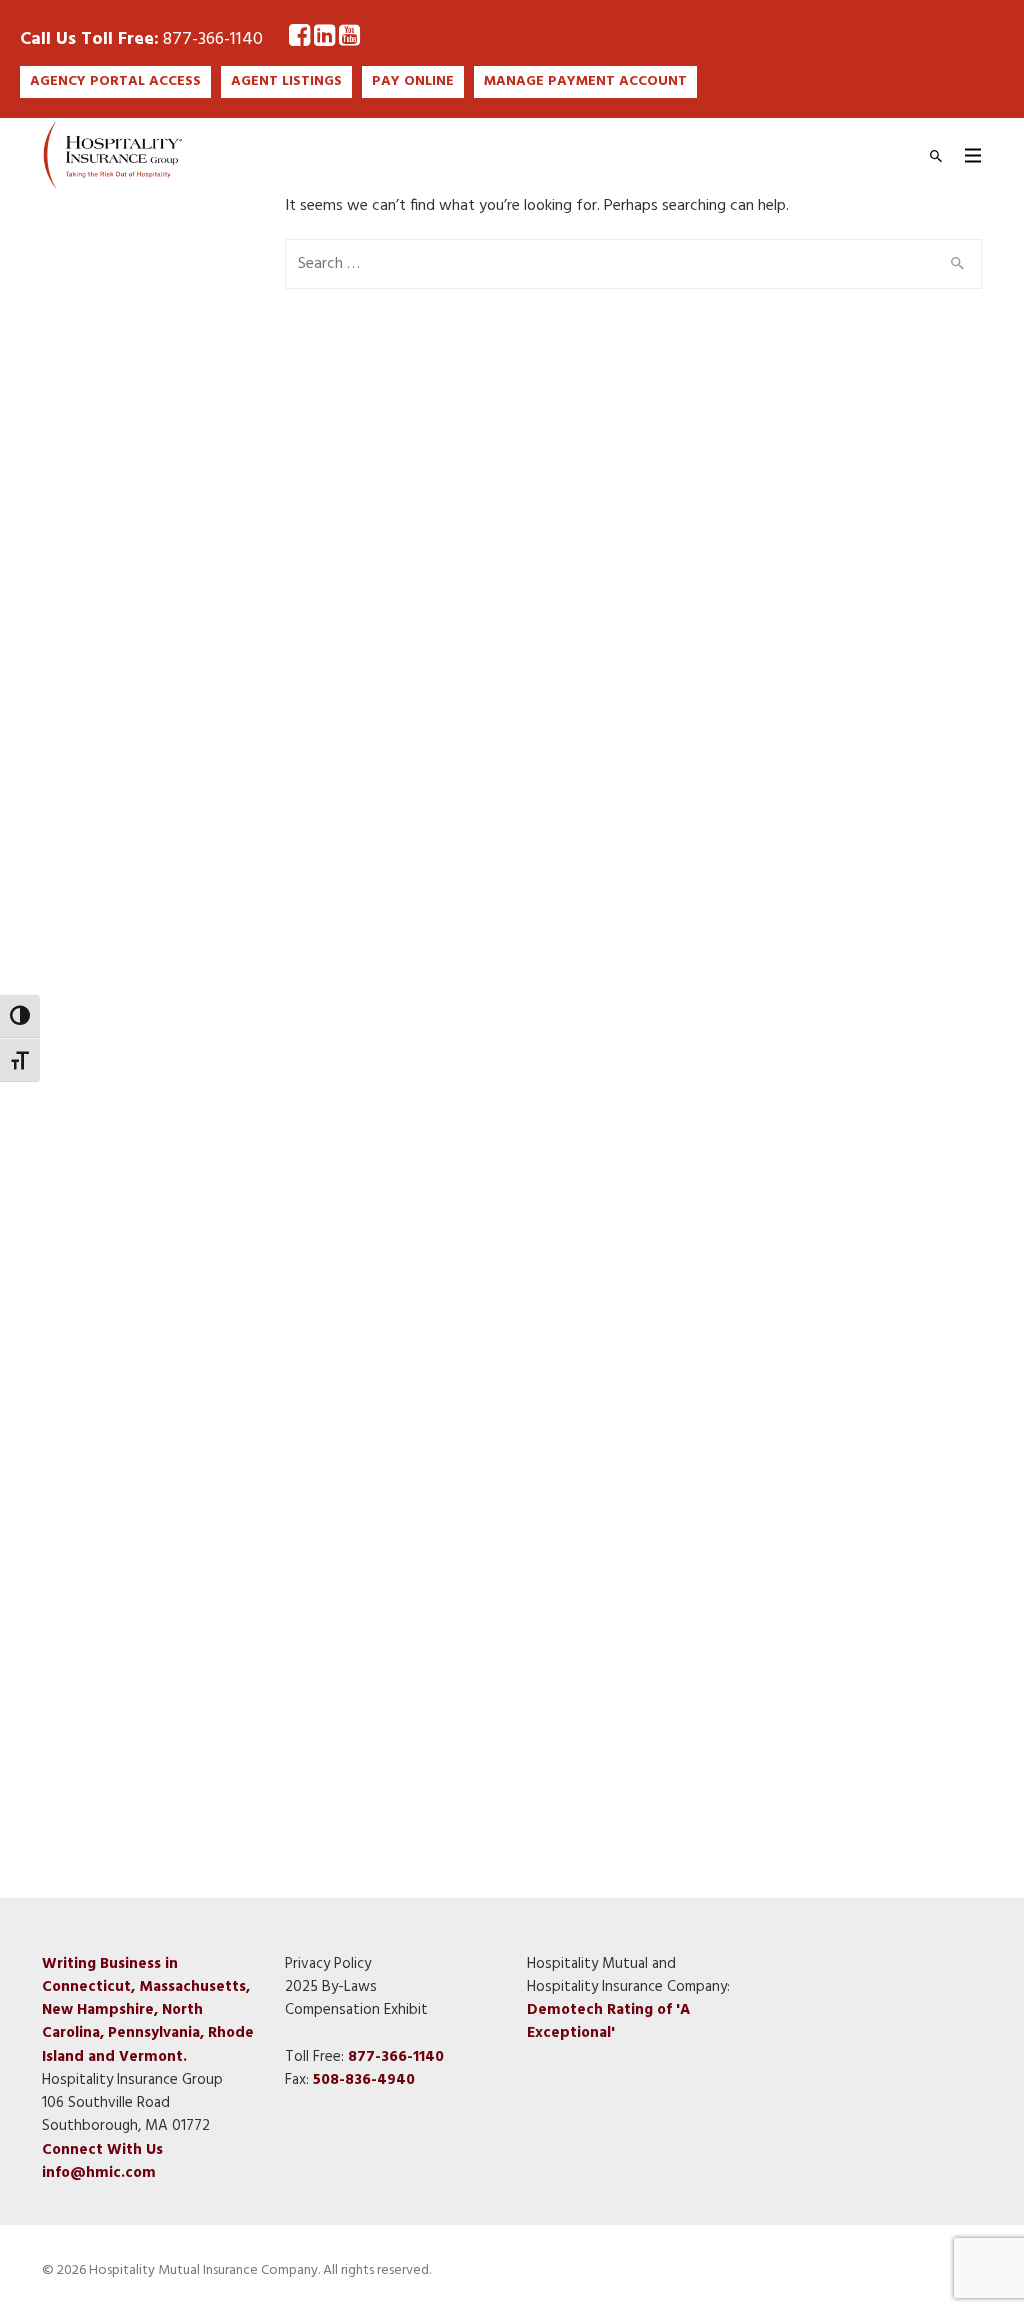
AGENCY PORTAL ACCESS (115, 81)
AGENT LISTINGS (286, 81)
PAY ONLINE (413, 81)
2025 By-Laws (331, 1987)
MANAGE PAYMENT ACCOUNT (585, 81)
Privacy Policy (328, 1964)
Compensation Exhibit (356, 2010)
